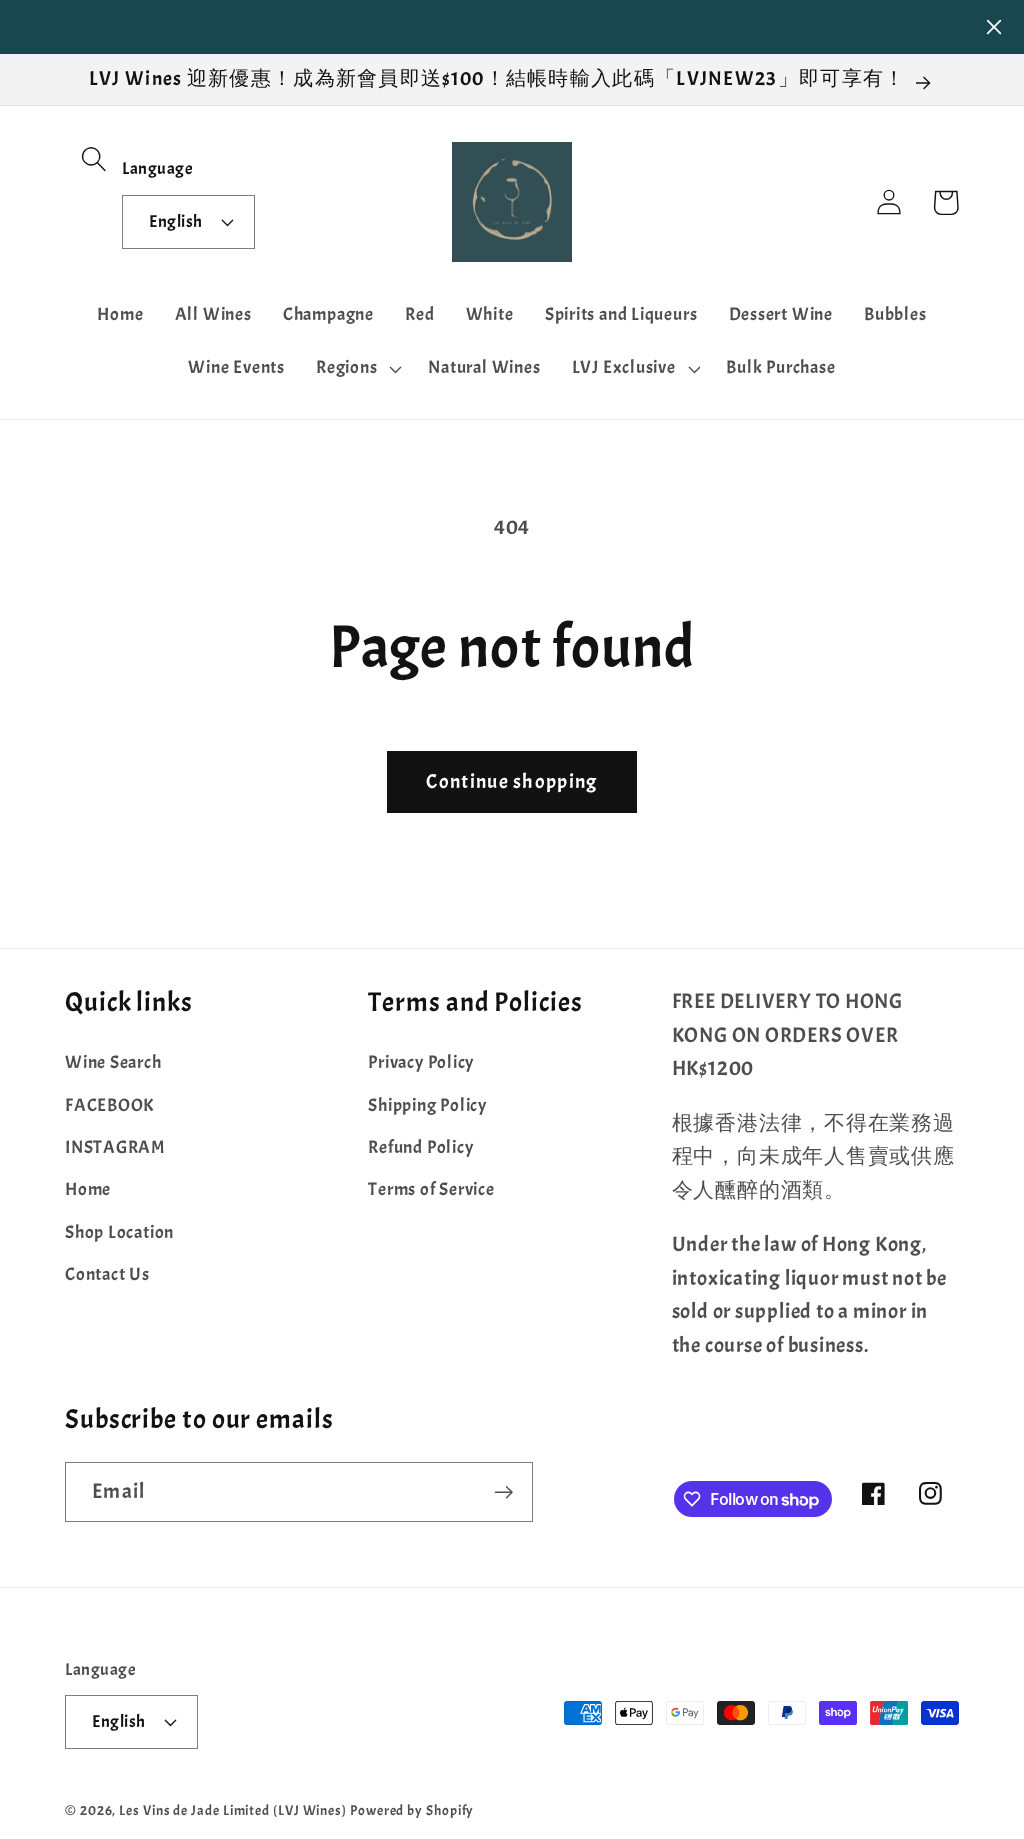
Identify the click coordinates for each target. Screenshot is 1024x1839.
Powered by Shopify (412, 1810)
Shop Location (119, 1232)
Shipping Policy (427, 1105)
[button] (93, 158)
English (176, 221)
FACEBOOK (109, 1105)
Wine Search (113, 1062)
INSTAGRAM (115, 1147)
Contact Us (107, 1274)
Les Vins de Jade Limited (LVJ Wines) (233, 1810)
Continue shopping (511, 781)
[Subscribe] (503, 1492)
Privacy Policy (421, 1062)
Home (88, 1189)
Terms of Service (431, 1189)
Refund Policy (420, 1147)
